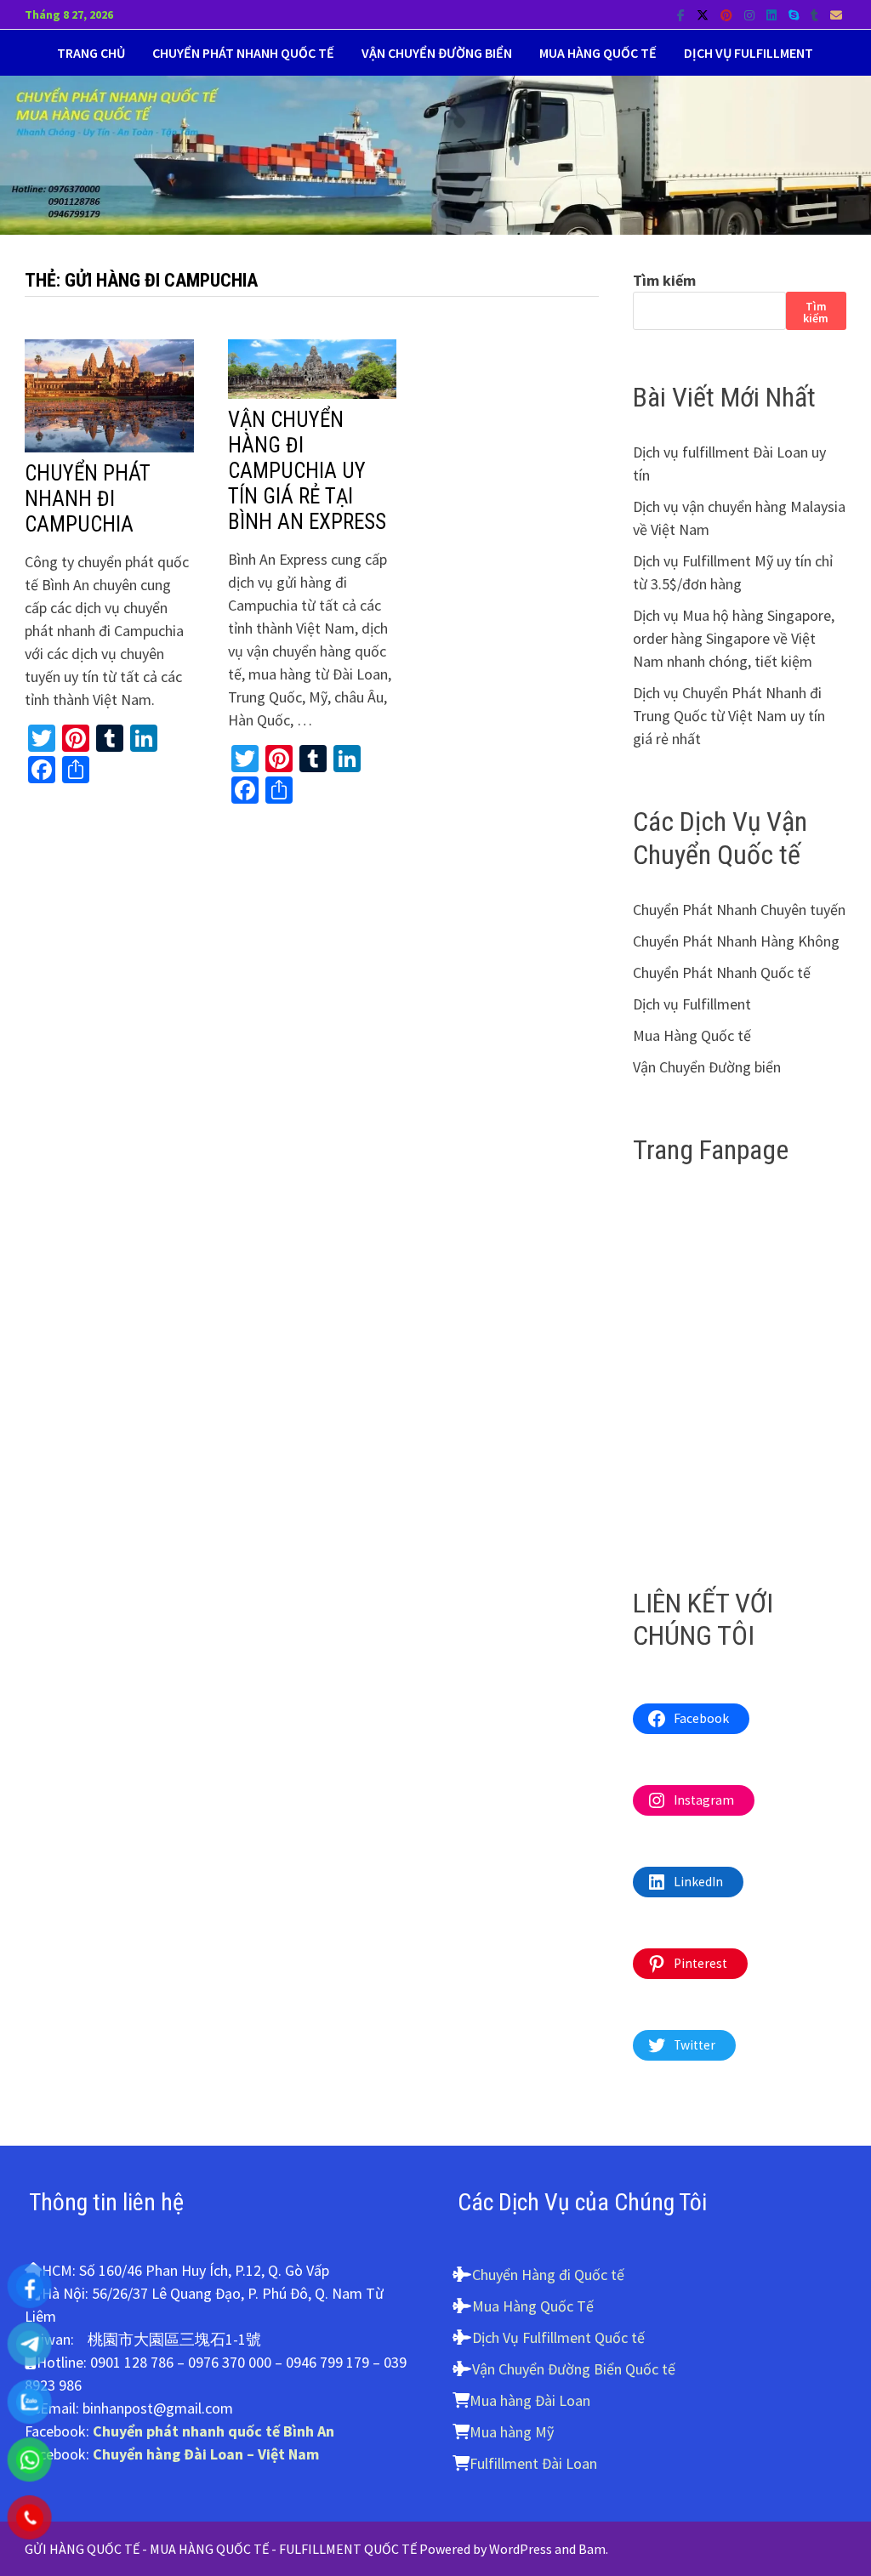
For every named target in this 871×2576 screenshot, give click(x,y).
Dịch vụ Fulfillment (749, 53)
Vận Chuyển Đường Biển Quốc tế (574, 2369)
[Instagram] (751, 14)
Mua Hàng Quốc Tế (533, 2306)
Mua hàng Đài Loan (530, 2400)
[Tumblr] (816, 14)
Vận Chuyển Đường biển (437, 53)
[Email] (836, 14)
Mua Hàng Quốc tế (598, 53)
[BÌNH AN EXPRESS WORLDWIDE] (435, 154)
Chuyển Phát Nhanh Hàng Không (736, 941)
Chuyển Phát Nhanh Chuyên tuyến (739, 910)
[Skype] (795, 14)
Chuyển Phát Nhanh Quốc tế (243, 53)
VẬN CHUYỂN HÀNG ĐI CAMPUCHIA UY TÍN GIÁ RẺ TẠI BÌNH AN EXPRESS (307, 471)
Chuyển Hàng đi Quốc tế (548, 2275)
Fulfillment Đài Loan (533, 2463)
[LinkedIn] (773, 14)
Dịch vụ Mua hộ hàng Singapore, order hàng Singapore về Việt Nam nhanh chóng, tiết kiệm (734, 638)
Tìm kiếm (664, 280)
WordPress (521, 2549)
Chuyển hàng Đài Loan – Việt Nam (206, 2454)
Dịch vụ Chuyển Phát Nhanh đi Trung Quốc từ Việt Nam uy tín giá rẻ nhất (729, 716)
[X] (704, 14)
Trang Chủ (91, 53)
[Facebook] (683, 14)
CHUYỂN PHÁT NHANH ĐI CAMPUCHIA (88, 499)
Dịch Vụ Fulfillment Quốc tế (558, 2337)
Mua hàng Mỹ (512, 2432)
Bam (592, 2549)
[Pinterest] (728, 14)
